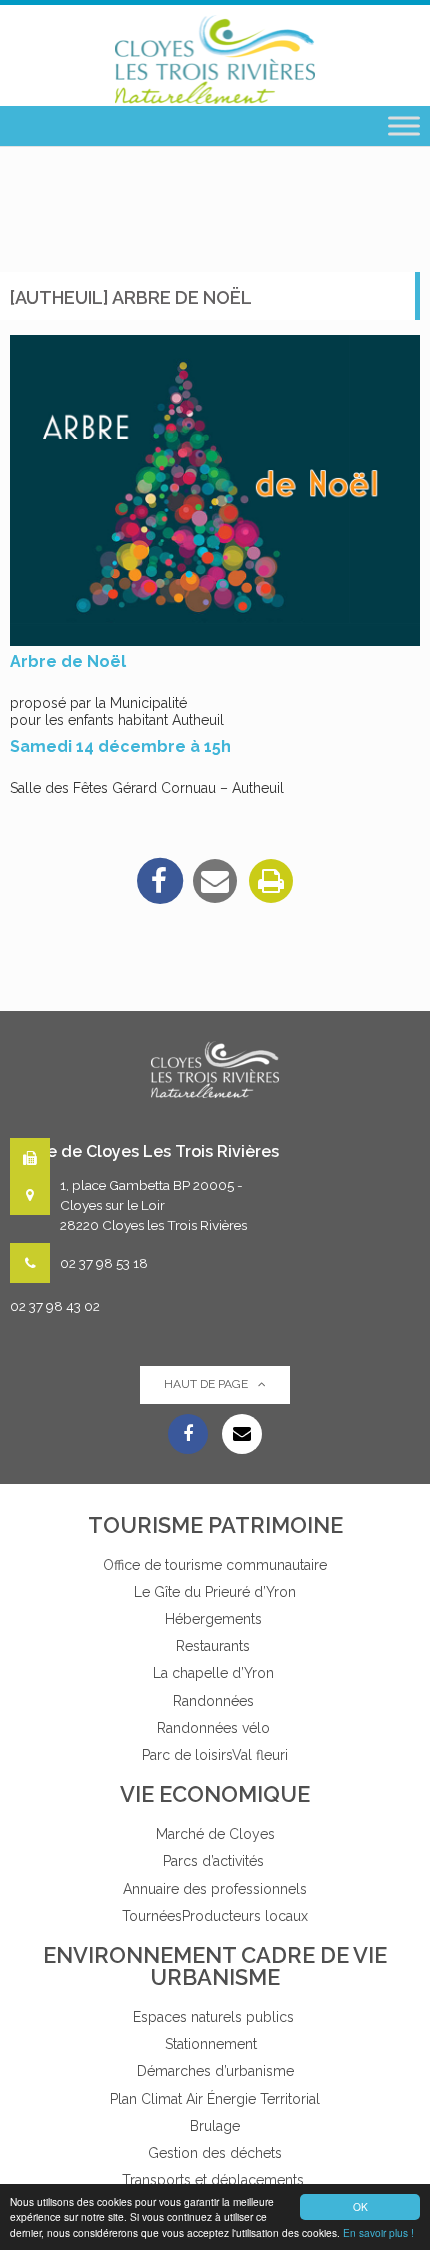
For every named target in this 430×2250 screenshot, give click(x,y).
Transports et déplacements (215, 2180)
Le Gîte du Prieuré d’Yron (215, 1592)
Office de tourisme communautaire (215, 1565)
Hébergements (215, 1619)
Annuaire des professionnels (215, 1889)
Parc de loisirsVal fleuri (215, 1755)
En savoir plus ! (378, 2232)
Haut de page (206, 1384)
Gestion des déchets (215, 2153)
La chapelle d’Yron (215, 1673)
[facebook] (159, 881)
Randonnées (215, 1701)
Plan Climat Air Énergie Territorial (215, 2099)
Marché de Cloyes (215, 1834)
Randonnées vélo (215, 1728)
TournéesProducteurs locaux (215, 1916)
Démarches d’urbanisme (215, 2071)
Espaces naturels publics (215, 2017)
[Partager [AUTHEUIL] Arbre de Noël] (215, 881)
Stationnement (215, 2044)
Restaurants (215, 1646)
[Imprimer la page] (271, 881)
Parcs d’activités (215, 1861)
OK (360, 2206)
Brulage (215, 2126)
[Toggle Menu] (404, 126)
